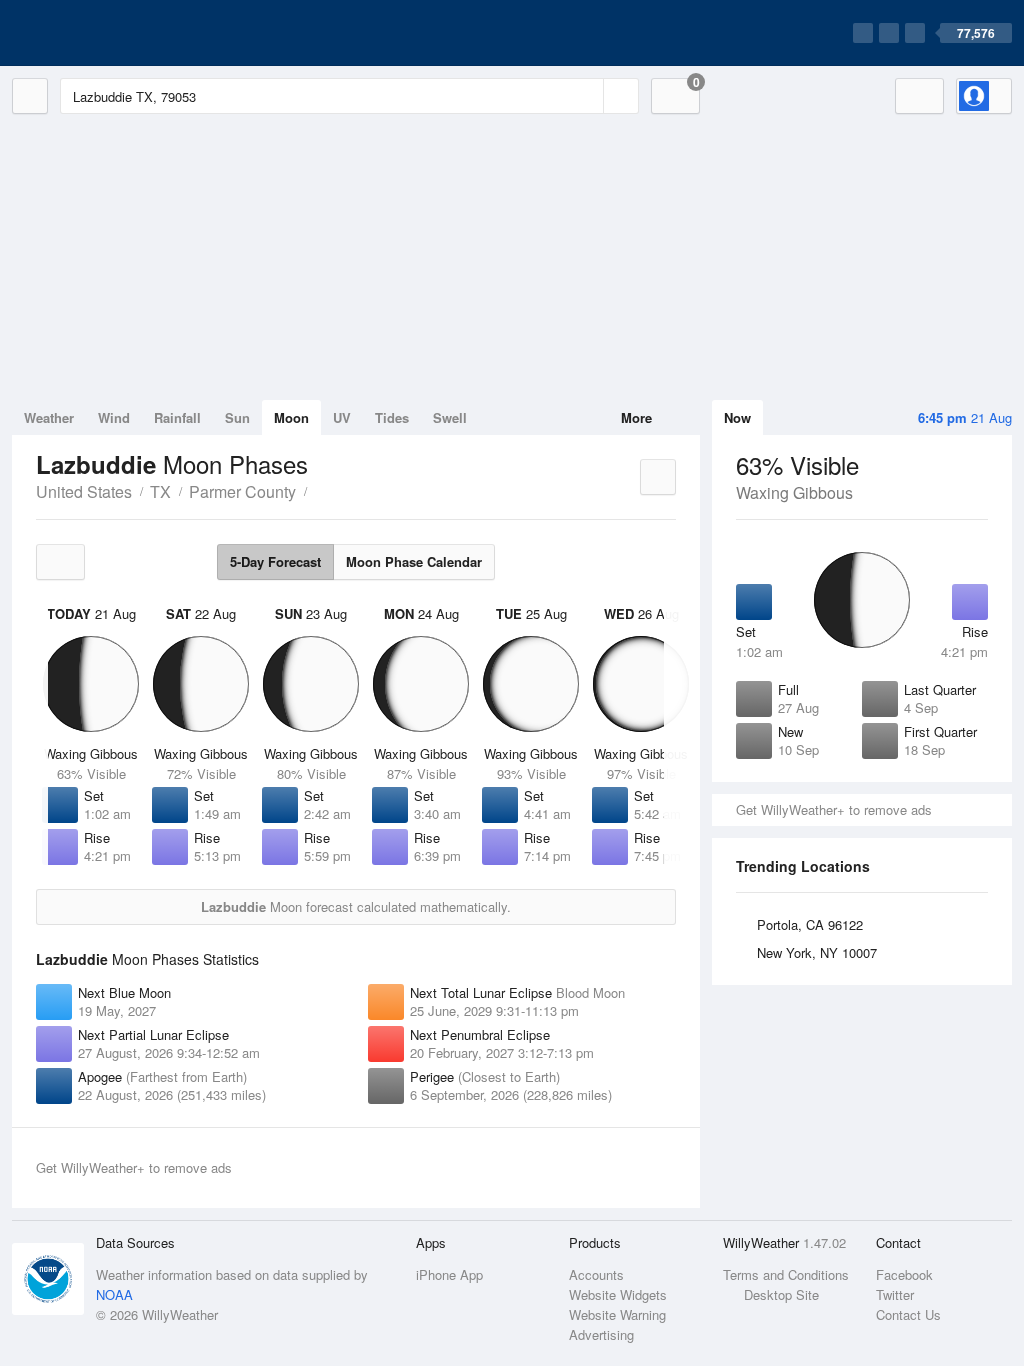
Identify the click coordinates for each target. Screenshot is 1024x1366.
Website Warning (617, 1314)
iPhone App (449, 1274)
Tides (392, 417)
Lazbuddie (318, 490)
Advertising (601, 1334)
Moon (291, 417)
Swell (450, 417)
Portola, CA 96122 (810, 924)
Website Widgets (618, 1294)
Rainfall (177, 417)
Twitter (895, 1294)
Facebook (904, 1274)
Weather (49, 417)
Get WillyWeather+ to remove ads (834, 809)
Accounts (596, 1274)
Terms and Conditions (786, 1274)
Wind (114, 417)
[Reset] (586, 96)
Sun (237, 417)
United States (84, 491)
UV (342, 417)
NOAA (114, 1294)
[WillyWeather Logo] (106, 33)
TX (160, 491)
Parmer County (242, 491)
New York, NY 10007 (817, 952)
